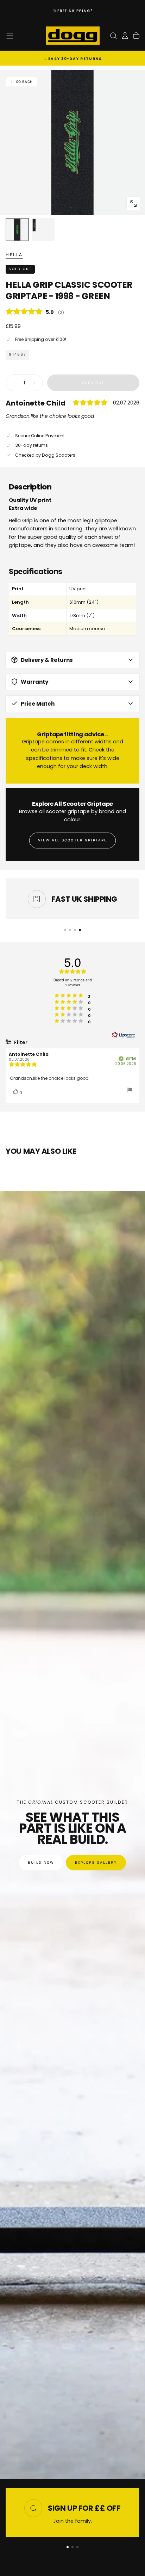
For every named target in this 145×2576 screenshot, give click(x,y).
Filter (20, 1042)
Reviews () (72, 312)
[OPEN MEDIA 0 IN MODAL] (133, 203)
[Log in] (125, 36)
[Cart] (136, 36)
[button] (10, 36)
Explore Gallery (96, 1863)
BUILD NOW (41, 1863)
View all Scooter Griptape (72, 840)
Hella (14, 255)
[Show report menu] (130, 1091)
